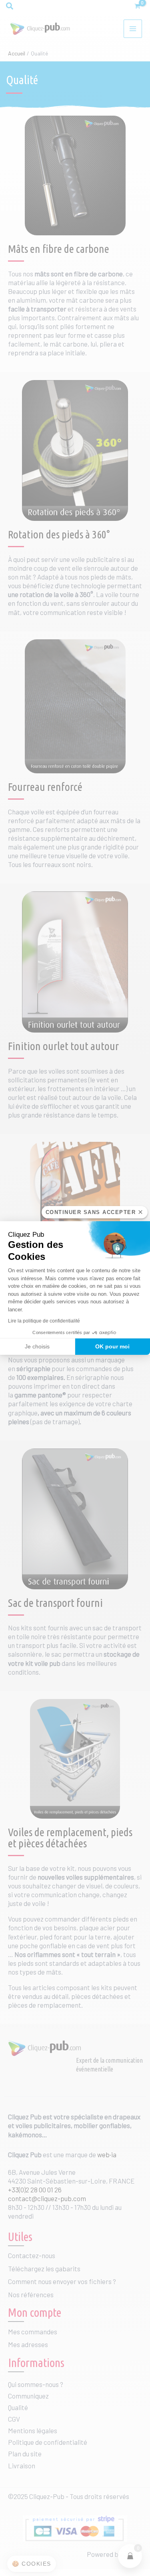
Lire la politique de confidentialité (44, 1321)
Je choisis (37, 1346)
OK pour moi (112, 1346)
